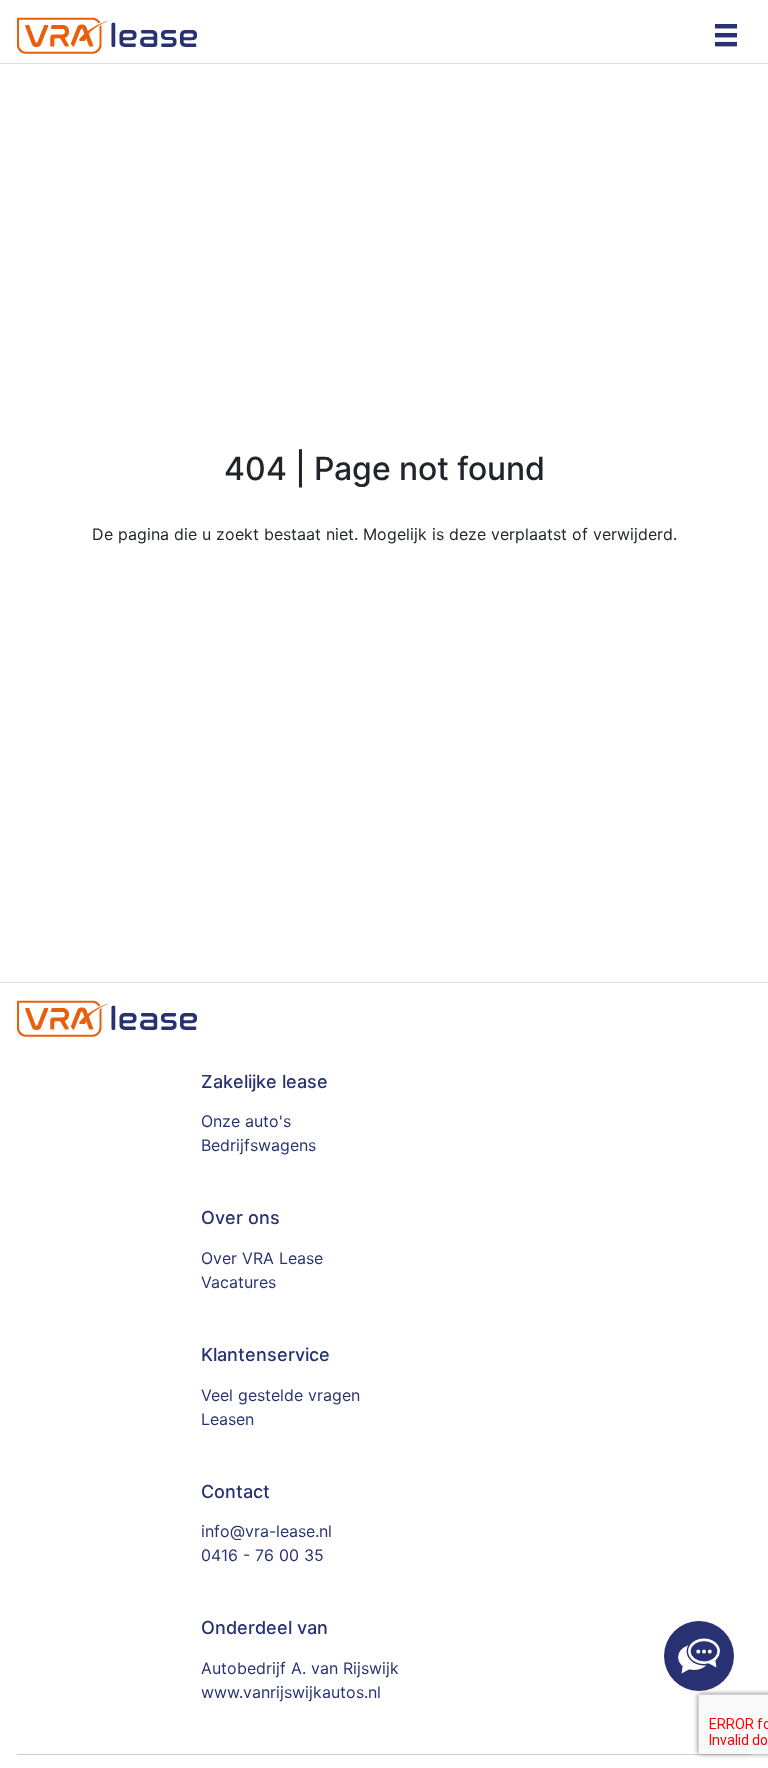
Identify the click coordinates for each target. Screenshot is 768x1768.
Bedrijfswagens (258, 1145)
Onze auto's (246, 1121)
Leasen (227, 1419)
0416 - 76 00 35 (262, 1555)
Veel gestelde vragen (280, 1395)
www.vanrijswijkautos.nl (291, 1692)
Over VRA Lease (262, 1258)
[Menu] (726, 34)
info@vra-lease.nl (266, 1531)
